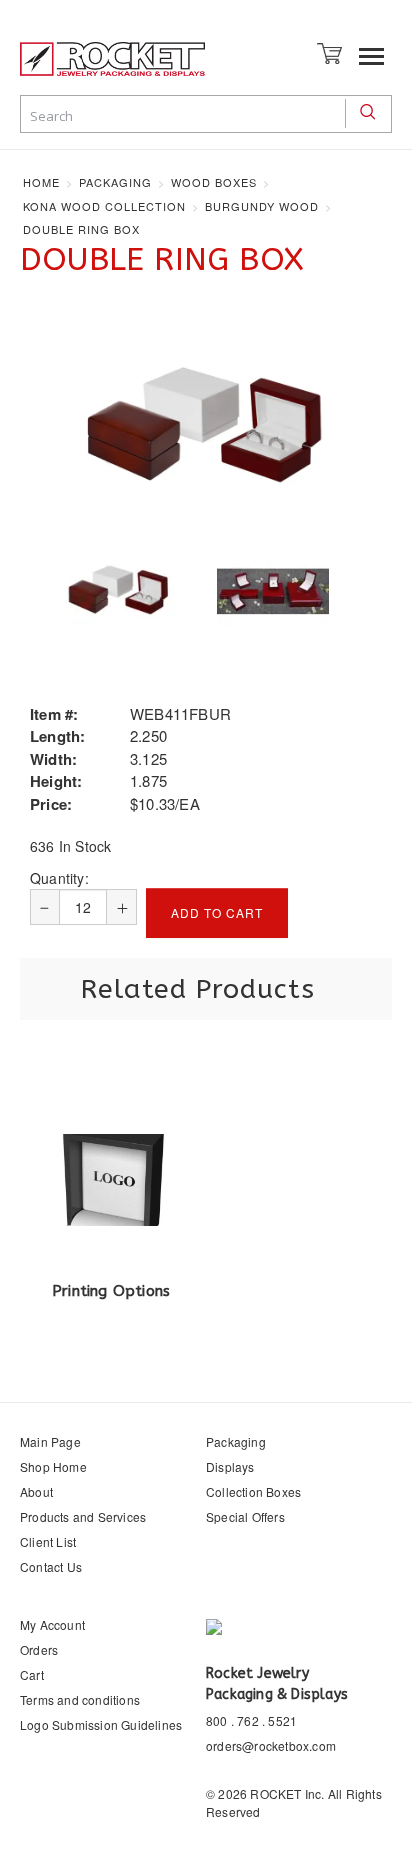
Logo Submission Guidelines (101, 1724)
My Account (52, 1624)
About (36, 1491)
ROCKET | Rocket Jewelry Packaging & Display (112, 67)
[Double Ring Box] (206, 427)
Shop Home (53, 1466)
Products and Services (83, 1516)
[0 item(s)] (332, 51)
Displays (230, 1466)
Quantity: (59, 878)
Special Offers (245, 1516)
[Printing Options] (111, 1177)
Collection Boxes (253, 1491)
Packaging (236, 1441)
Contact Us (51, 1566)
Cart (32, 1674)
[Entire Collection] (273, 591)
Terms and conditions (80, 1699)
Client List (48, 1541)
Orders (39, 1649)
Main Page (50, 1441)
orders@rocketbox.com (271, 1745)
